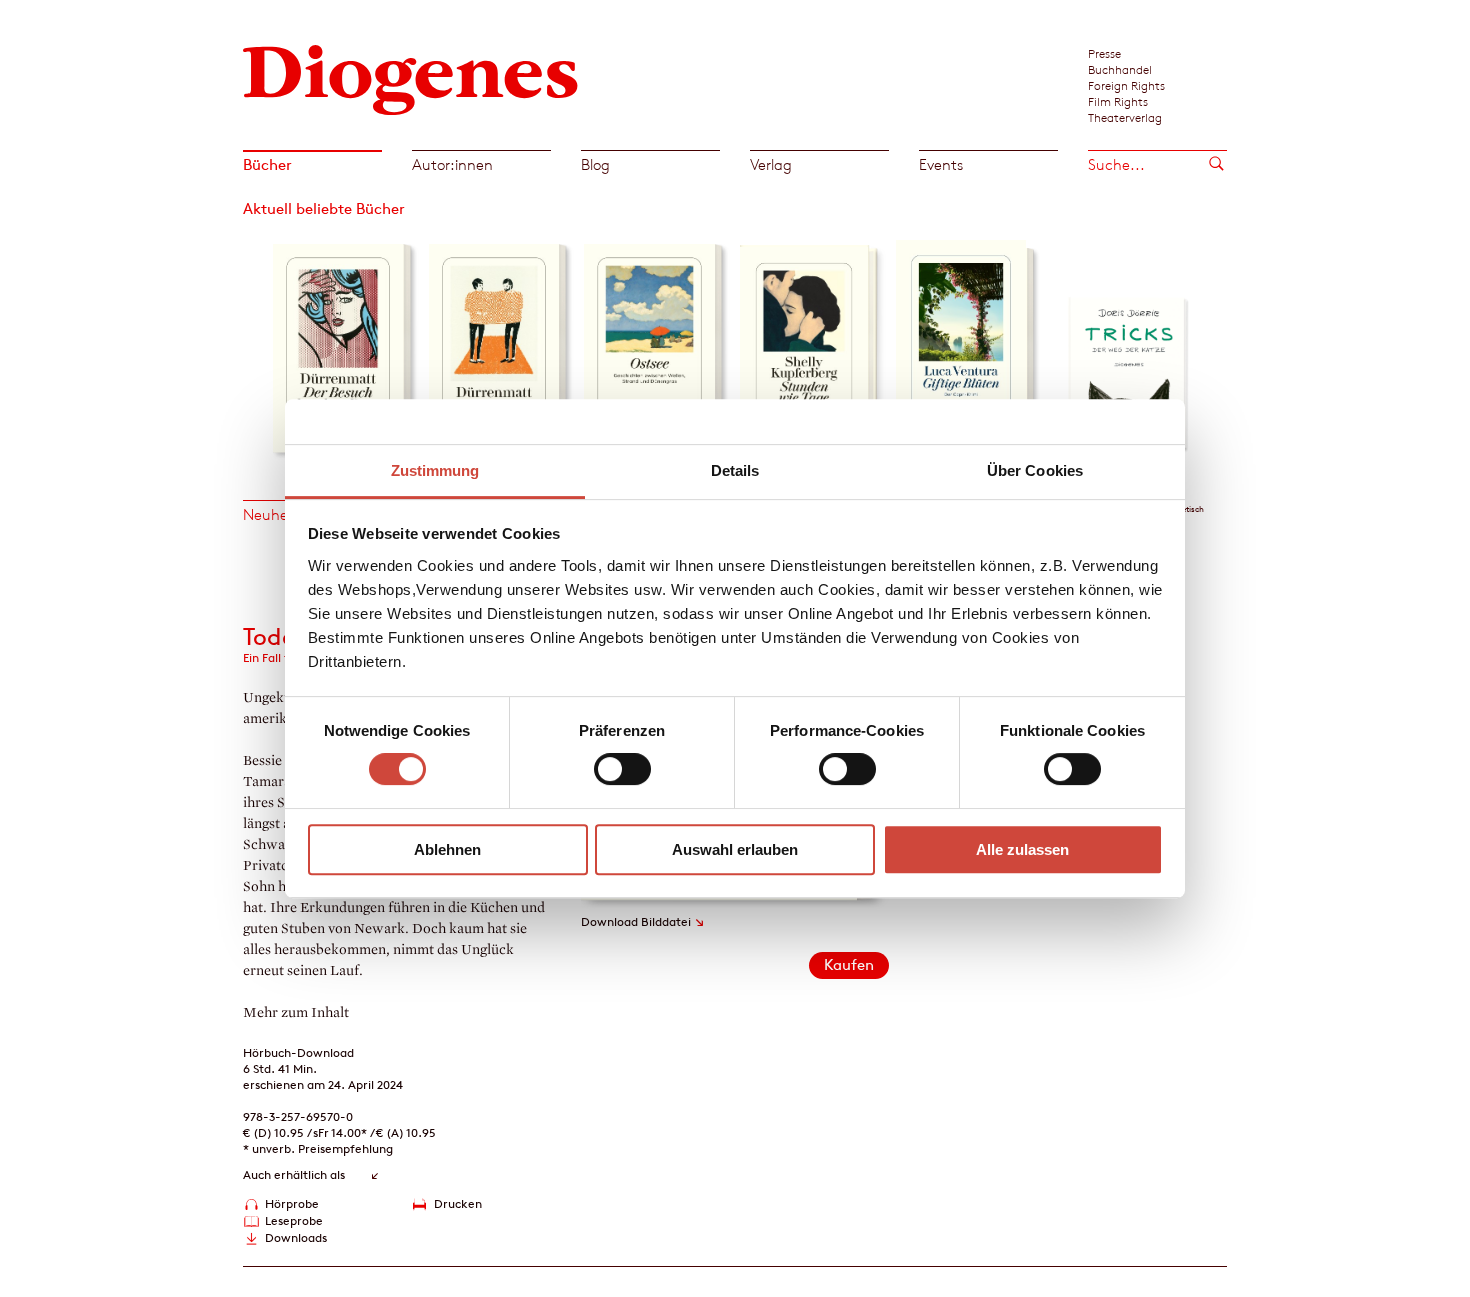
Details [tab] (735, 470)
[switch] (622, 769)
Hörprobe (292, 1203)
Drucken (458, 1203)
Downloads (296, 1237)
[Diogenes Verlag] (411, 77)
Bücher (267, 164)
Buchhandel (1120, 69)
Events (941, 164)
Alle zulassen (1022, 849)
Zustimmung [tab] (435, 470)
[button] (257, 343)
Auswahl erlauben (735, 849)
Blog (595, 164)
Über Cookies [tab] (1035, 470)
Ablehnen (447, 849)
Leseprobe (294, 1220)
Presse (1104, 53)
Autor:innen (452, 164)
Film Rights (1118, 101)
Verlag (771, 164)
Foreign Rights (1126, 85)
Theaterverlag (1125, 117)
